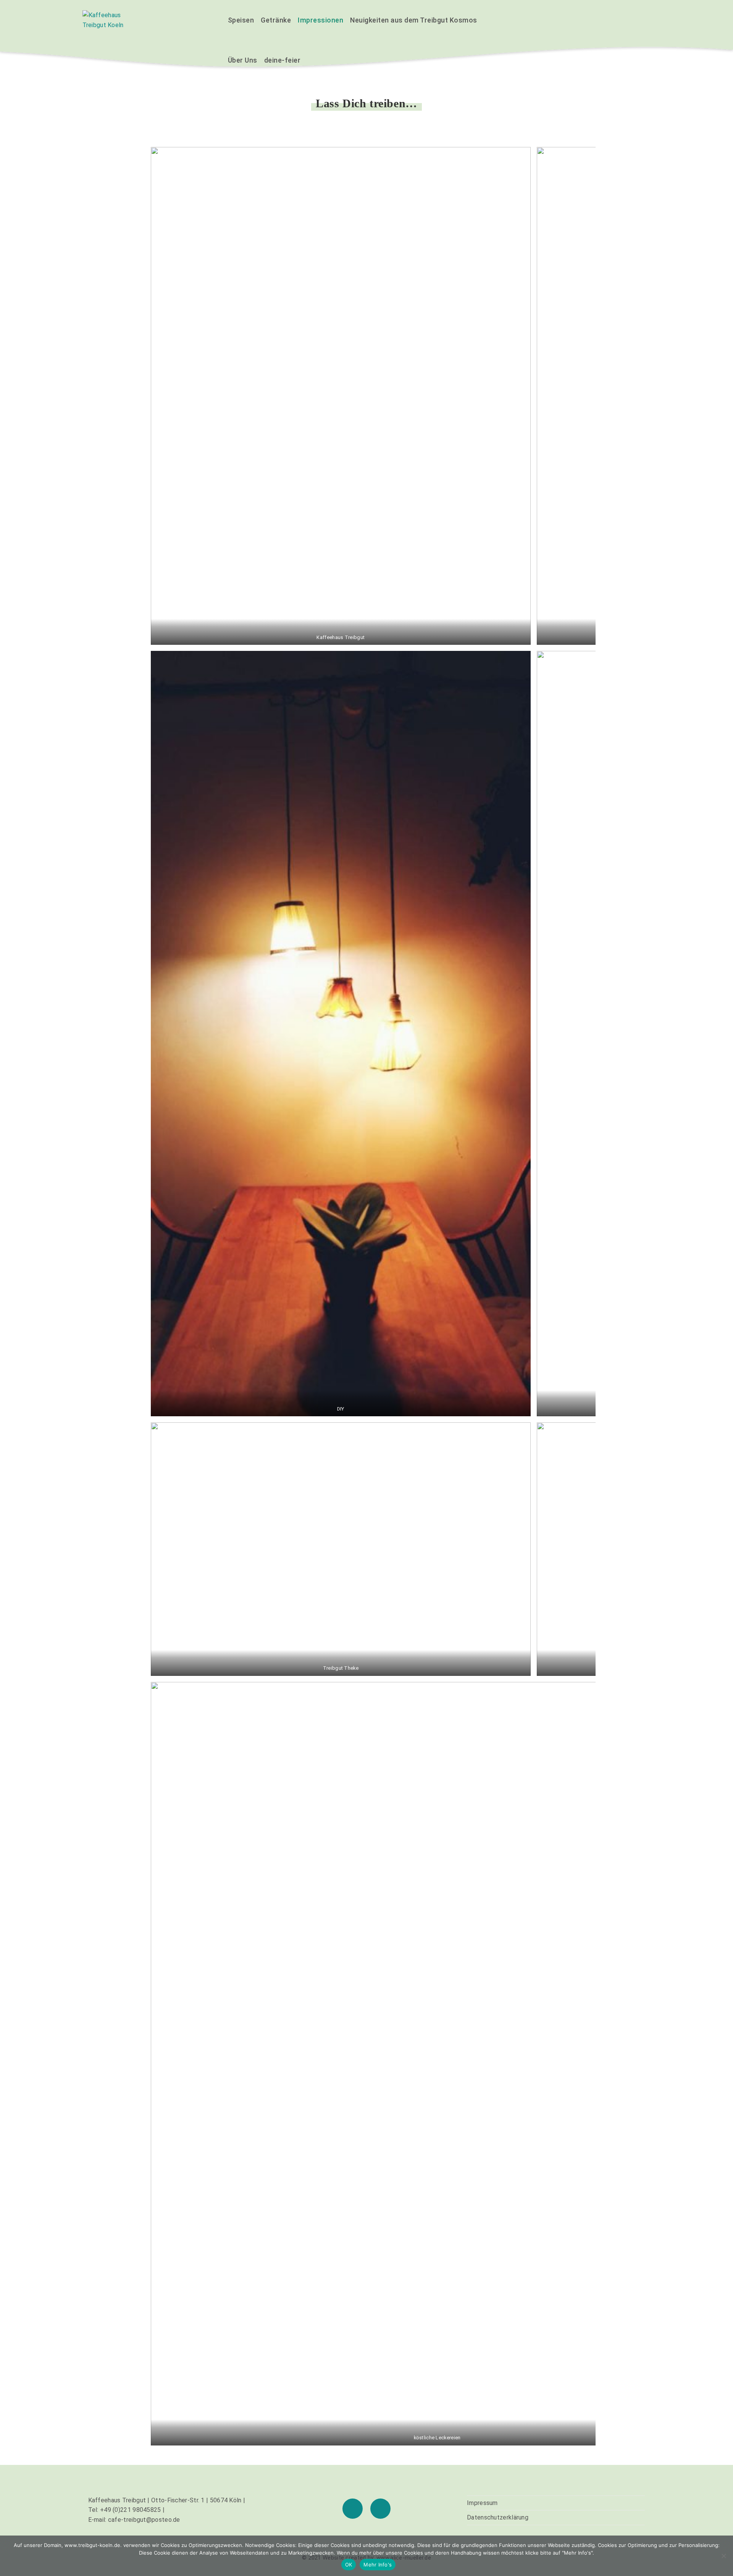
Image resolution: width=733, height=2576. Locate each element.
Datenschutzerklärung (498, 2517)
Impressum (482, 2503)
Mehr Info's (378, 2565)
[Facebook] (353, 2509)
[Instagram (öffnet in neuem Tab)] (644, 20)
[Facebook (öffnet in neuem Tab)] (625, 20)
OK (349, 2565)
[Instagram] (380, 2509)
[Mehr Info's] (723, 2556)
